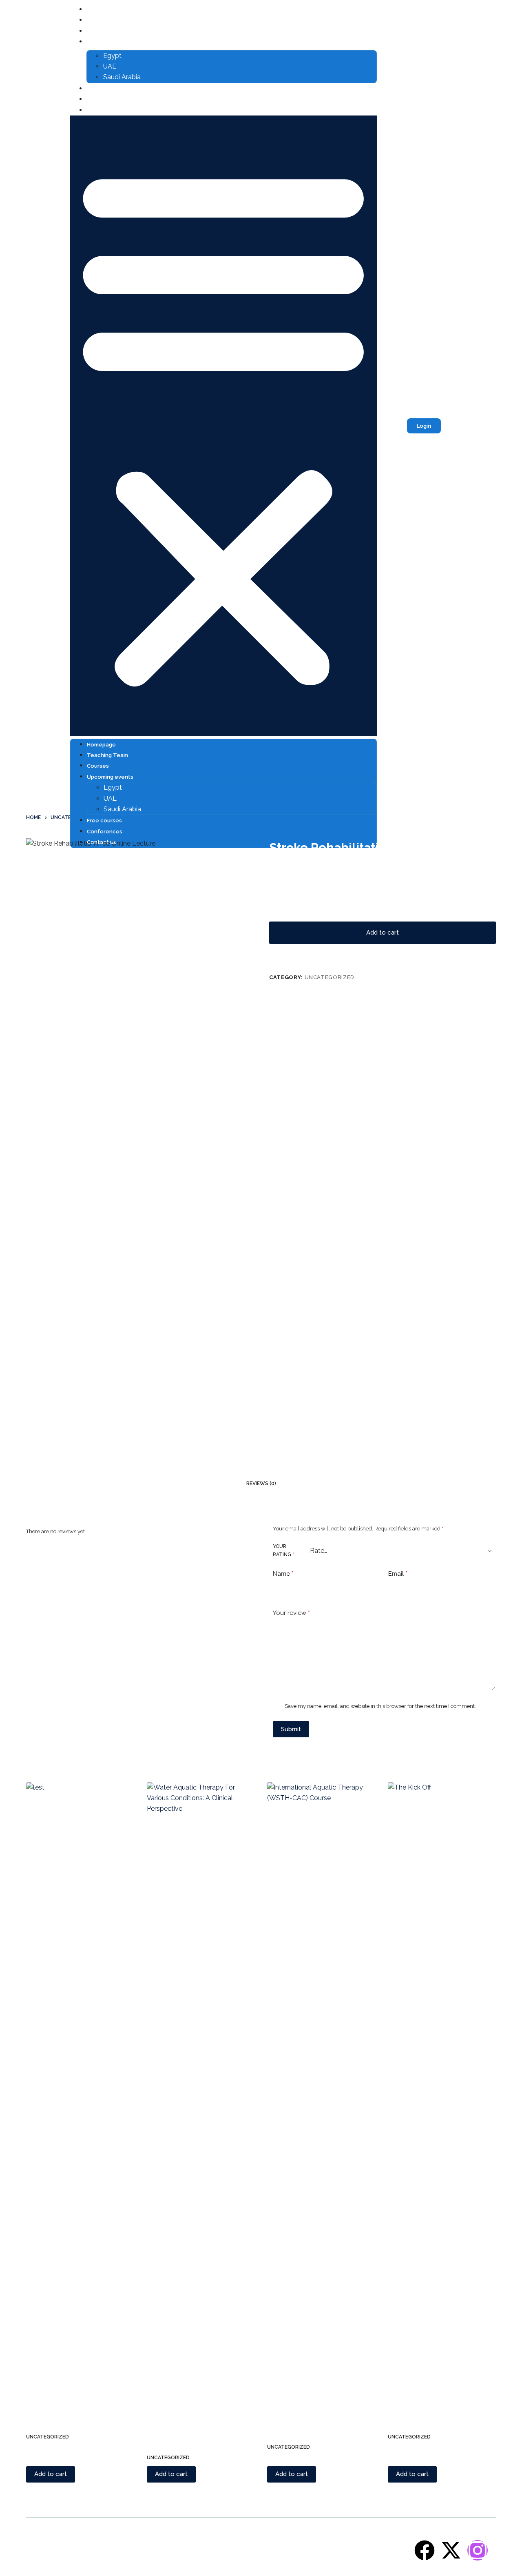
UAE (110, 66)
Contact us (103, 110)
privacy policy (391, 2552)
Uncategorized (330, 977)
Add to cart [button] (51, 2474)
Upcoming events (112, 42)
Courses (100, 31)
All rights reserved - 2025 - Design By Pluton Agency (93, 2552)
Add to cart (383, 933)
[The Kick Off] (442, 2088)
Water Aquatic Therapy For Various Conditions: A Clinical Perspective (195, 2420)
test (33, 2409)
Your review (291, 1613)
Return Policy (354, 2552)
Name (283, 1574)
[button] (223, 426)
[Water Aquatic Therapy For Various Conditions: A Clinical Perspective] (201, 2088)
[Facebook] (425, 2550)
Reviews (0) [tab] (261, 1483)
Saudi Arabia (122, 77)
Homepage (103, 10)
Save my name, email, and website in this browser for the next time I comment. (380, 1706)
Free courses (106, 89)
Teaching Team (109, 20)
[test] (80, 2088)
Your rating (283, 1550)
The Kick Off (408, 2409)
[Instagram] (478, 2550)
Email (398, 1574)
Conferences (106, 99)
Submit (291, 1729)
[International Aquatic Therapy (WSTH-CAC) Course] (321, 2088)
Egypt (112, 56)
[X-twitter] (451, 2550)
